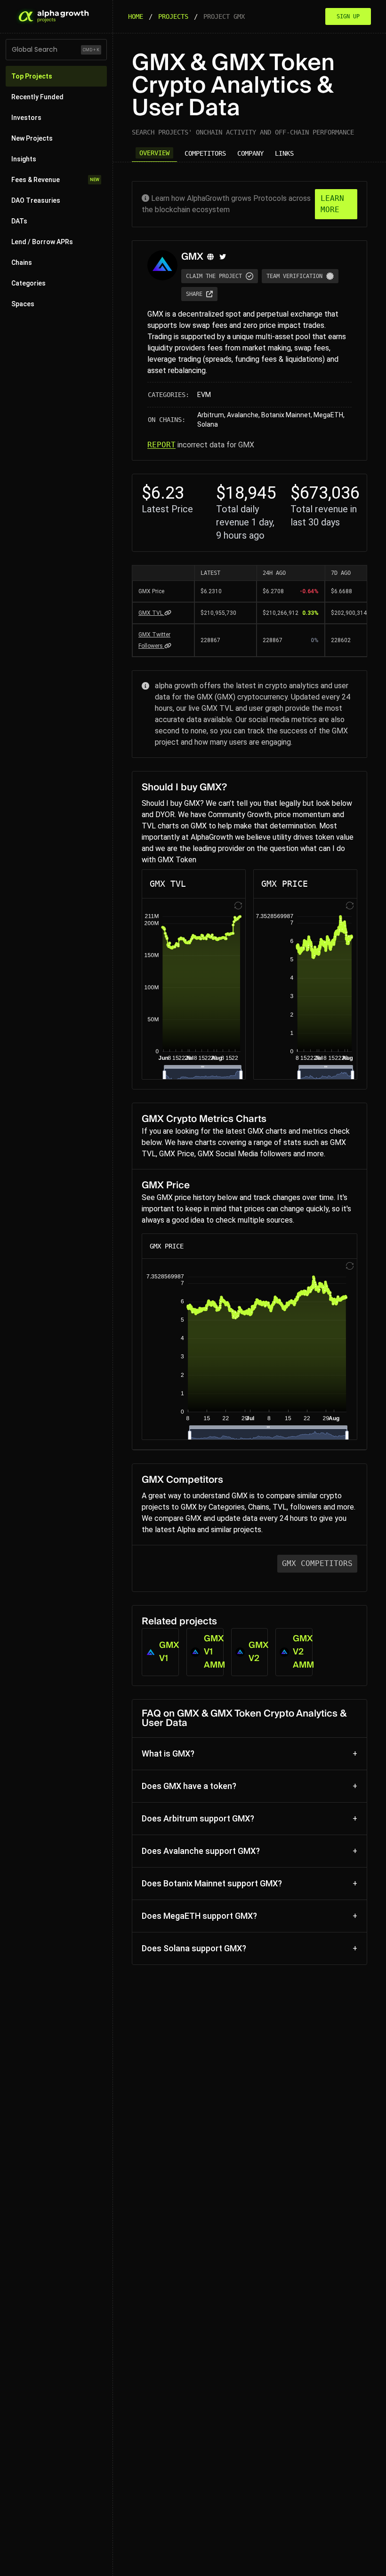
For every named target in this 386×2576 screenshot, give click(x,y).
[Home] (53, 16)
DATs (19, 221)
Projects (173, 16)
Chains (22, 262)
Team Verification (294, 276)
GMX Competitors (317, 1563)
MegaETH (328, 415)
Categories (28, 283)
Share (194, 294)
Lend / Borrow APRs (42, 242)
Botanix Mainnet (286, 415)
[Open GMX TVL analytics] (168, 613)
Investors (26, 118)
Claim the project (214, 276)
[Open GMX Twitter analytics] (168, 646)
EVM (204, 395)
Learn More (332, 204)
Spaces (23, 304)
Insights (24, 159)
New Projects (32, 138)
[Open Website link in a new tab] (210, 257)
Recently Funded (37, 97)
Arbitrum (211, 415)
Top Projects (32, 76)
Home (136, 16)
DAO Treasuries (36, 200)
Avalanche (243, 415)
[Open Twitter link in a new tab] (223, 257)
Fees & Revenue (55, 180)
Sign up (348, 16)
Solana (208, 424)
